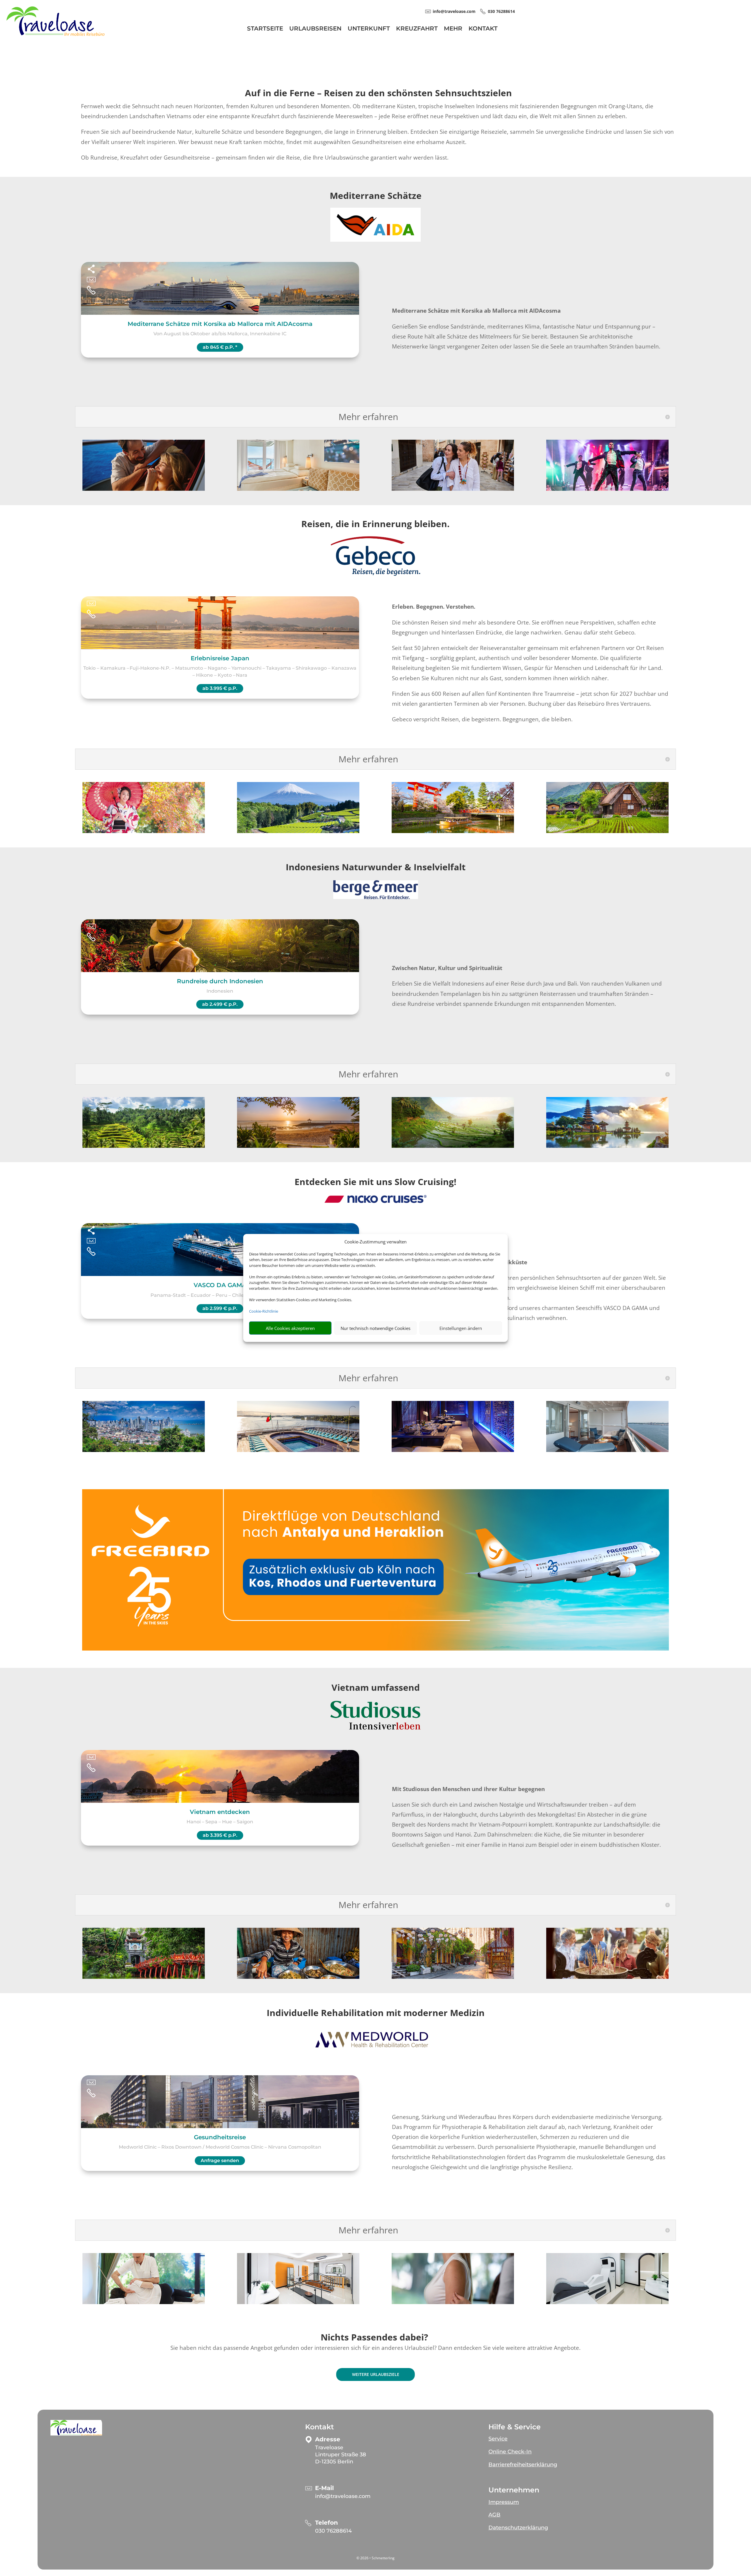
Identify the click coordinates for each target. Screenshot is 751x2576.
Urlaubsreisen (315, 29)
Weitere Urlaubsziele (376, 2374)
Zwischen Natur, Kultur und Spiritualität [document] (447, 968)
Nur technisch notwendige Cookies (375, 1328)
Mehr (453, 29)
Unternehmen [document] (514, 2490)
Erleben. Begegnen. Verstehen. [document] (434, 607)
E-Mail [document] (324, 2488)
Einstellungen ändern (461, 1328)
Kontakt (483, 29)
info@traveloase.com (343, 2496)
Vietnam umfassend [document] (376, 1687)
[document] (375, 525)
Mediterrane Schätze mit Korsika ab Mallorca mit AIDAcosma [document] (476, 311)
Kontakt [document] (319, 2427)
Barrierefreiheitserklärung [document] (523, 2465)
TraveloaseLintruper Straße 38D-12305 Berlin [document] (341, 2455)
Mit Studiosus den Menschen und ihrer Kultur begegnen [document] (468, 1789)
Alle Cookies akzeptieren (290, 1328)
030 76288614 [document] (501, 11)
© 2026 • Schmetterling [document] (375, 2558)
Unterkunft (369, 29)
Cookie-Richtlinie (264, 1311)
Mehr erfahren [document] (368, 417)
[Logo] (55, 34)
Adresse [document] (328, 2439)
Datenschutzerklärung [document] (518, 2528)
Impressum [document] (504, 2502)
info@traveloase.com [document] (454, 11)
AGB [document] (494, 2515)
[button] (76, 2428)
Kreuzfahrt (417, 29)
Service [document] (498, 2439)
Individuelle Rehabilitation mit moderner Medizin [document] (376, 2013)
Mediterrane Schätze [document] (376, 196)
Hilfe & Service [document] (515, 2427)
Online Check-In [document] (510, 2452)
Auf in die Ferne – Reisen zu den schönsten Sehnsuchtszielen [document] (378, 93)
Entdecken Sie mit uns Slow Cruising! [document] (375, 1182)
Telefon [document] (327, 2523)
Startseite (265, 29)
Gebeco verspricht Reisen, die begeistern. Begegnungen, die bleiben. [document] (482, 719)
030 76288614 (333, 2531)
